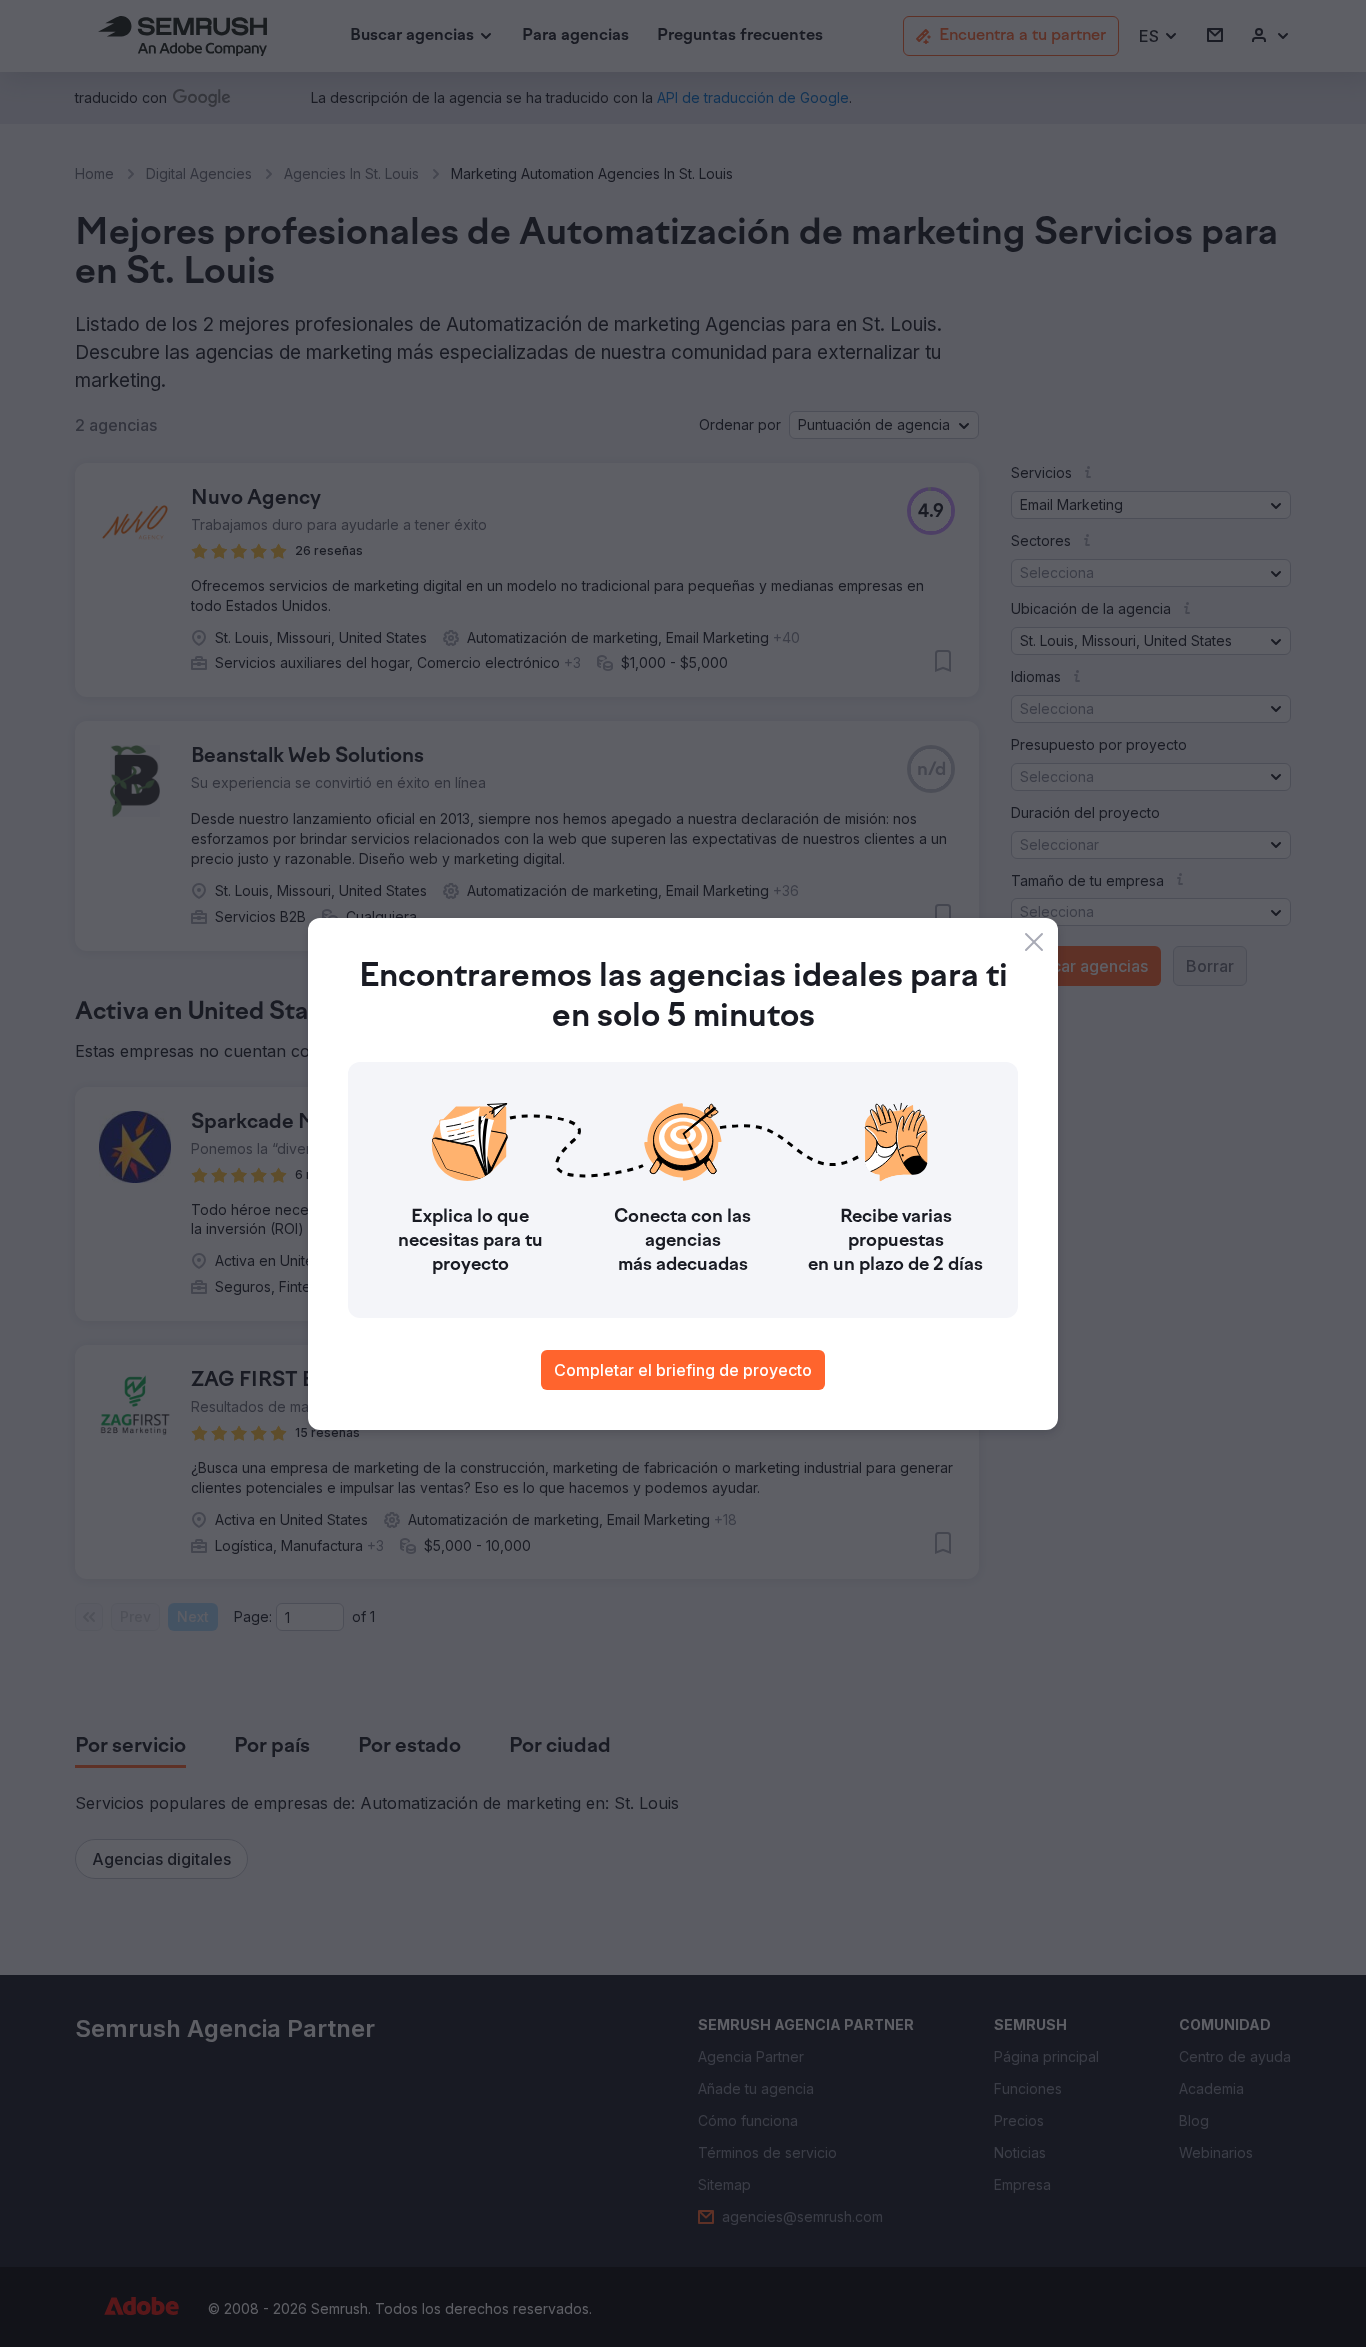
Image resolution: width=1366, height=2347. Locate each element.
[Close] (1034, 942)
